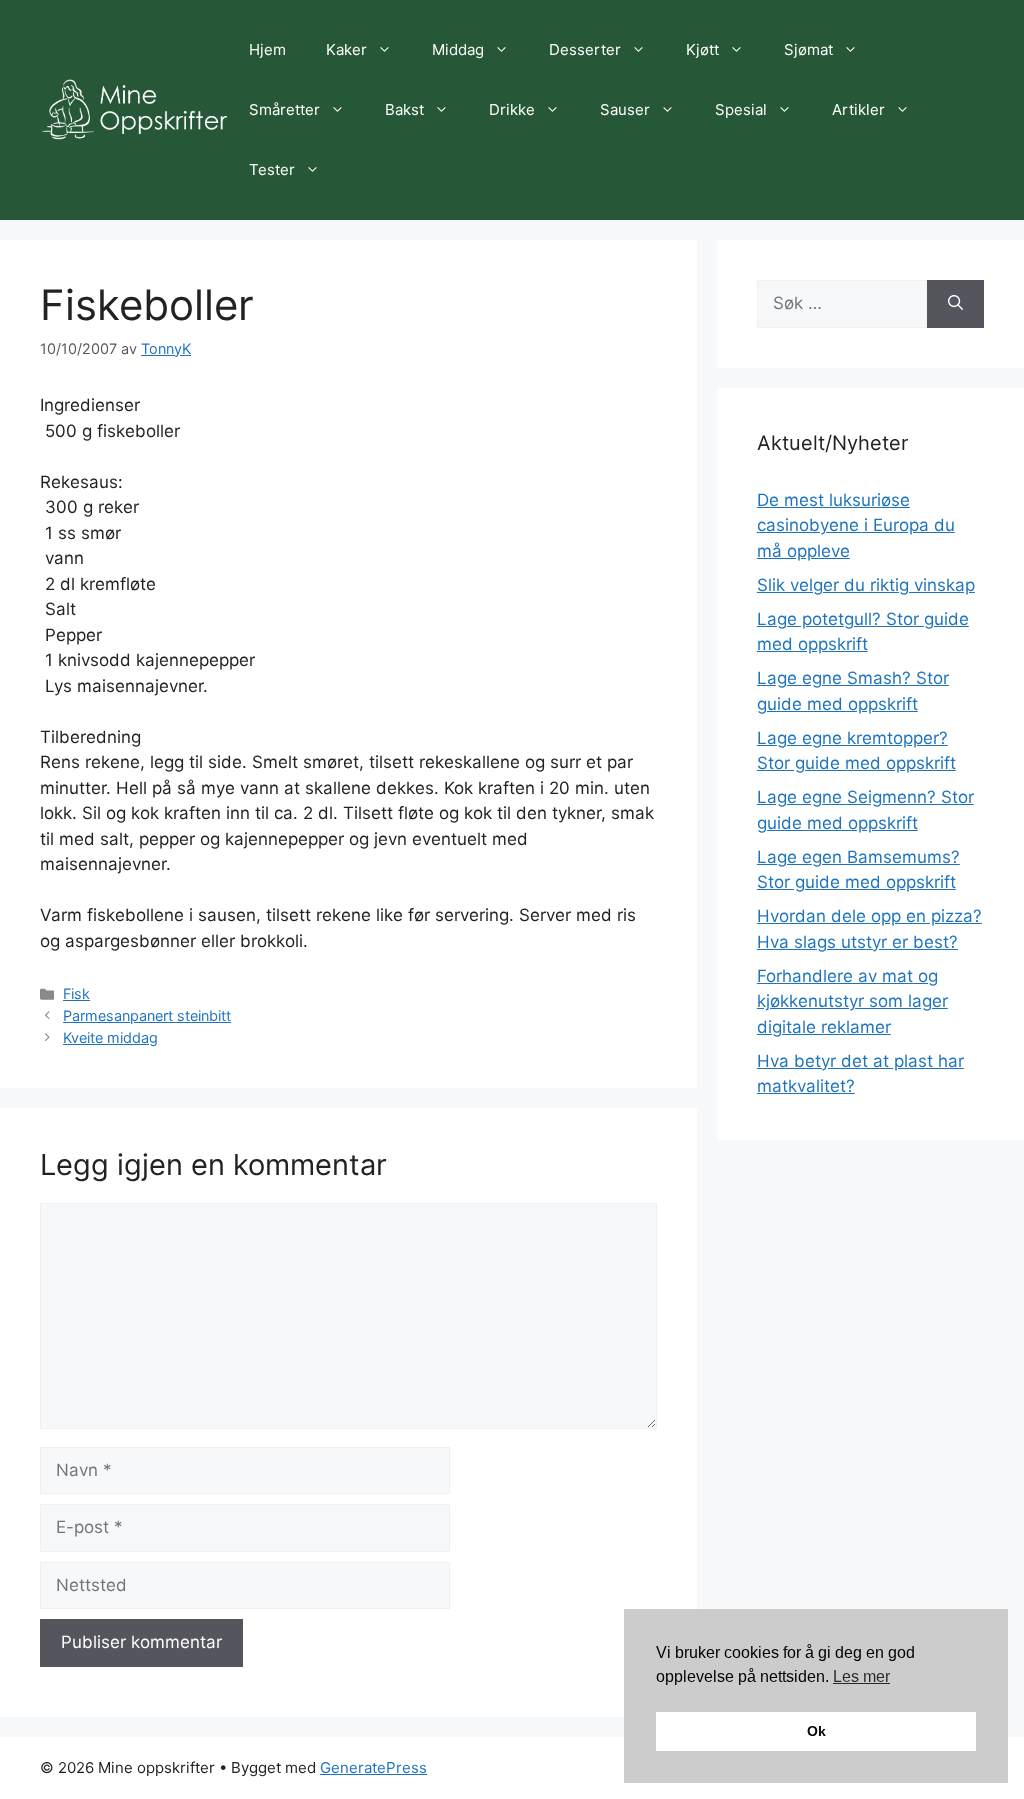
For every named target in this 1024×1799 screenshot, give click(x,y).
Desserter (585, 49)
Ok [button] (816, 1731)
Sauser (625, 109)
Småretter (284, 109)
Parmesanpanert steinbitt (147, 1015)
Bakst (404, 109)
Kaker (346, 49)
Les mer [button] (861, 1676)
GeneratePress (373, 1767)
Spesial (741, 109)
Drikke (512, 109)
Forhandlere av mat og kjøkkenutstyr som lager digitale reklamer (852, 1001)
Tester (272, 169)
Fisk (76, 993)
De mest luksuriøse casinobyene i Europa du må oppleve (856, 525)
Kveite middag (110, 1037)
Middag (458, 49)
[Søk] (955, 304)
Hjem (267, 49)
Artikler (858, 109)
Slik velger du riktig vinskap (866, 585)
